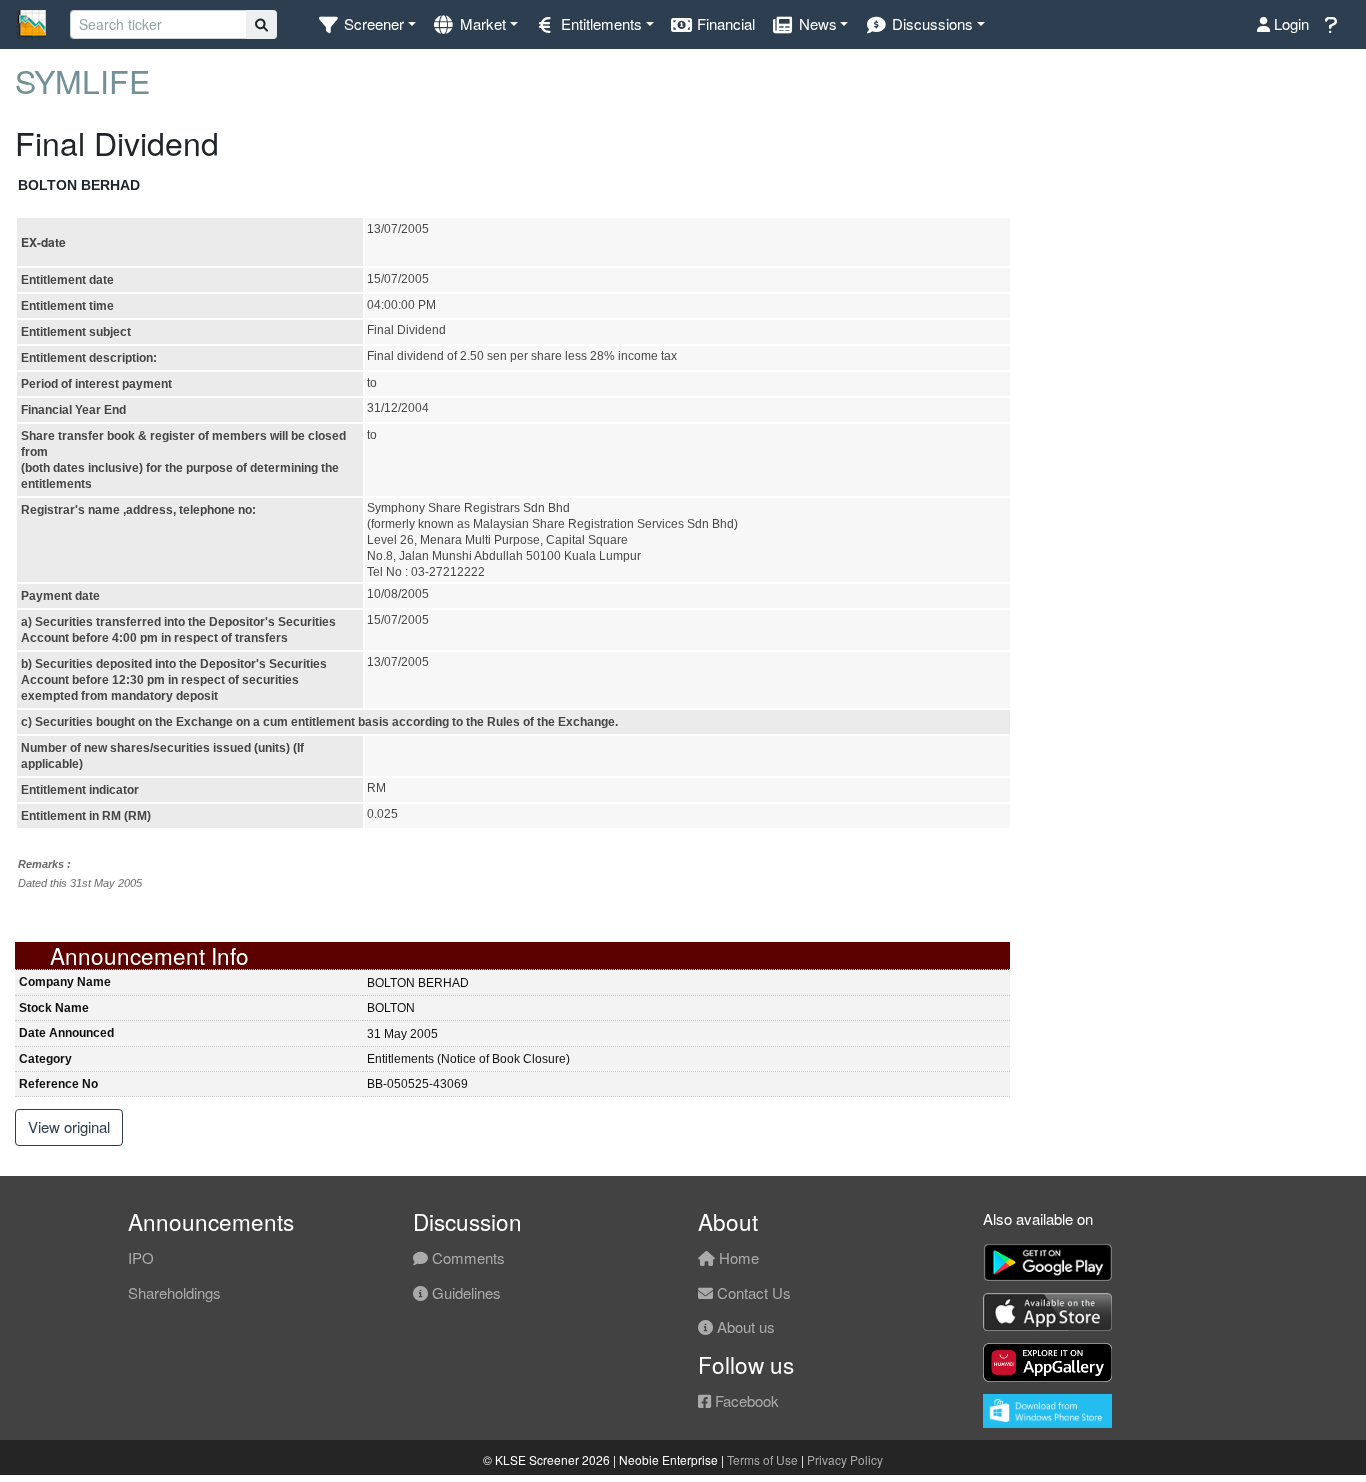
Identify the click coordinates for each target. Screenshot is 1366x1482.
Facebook (745, 1400)
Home (737, 1257)
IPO (141, 1257)
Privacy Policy (845, 1459)
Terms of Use (762, 1459)
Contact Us (752, 1292)
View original (69, 1126)
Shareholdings (174, 1292)
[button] (366, 24)
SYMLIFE (82, 80)
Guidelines (464, 1292)
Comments (466, 1257)
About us (744, 1326)
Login (1289, 23)
